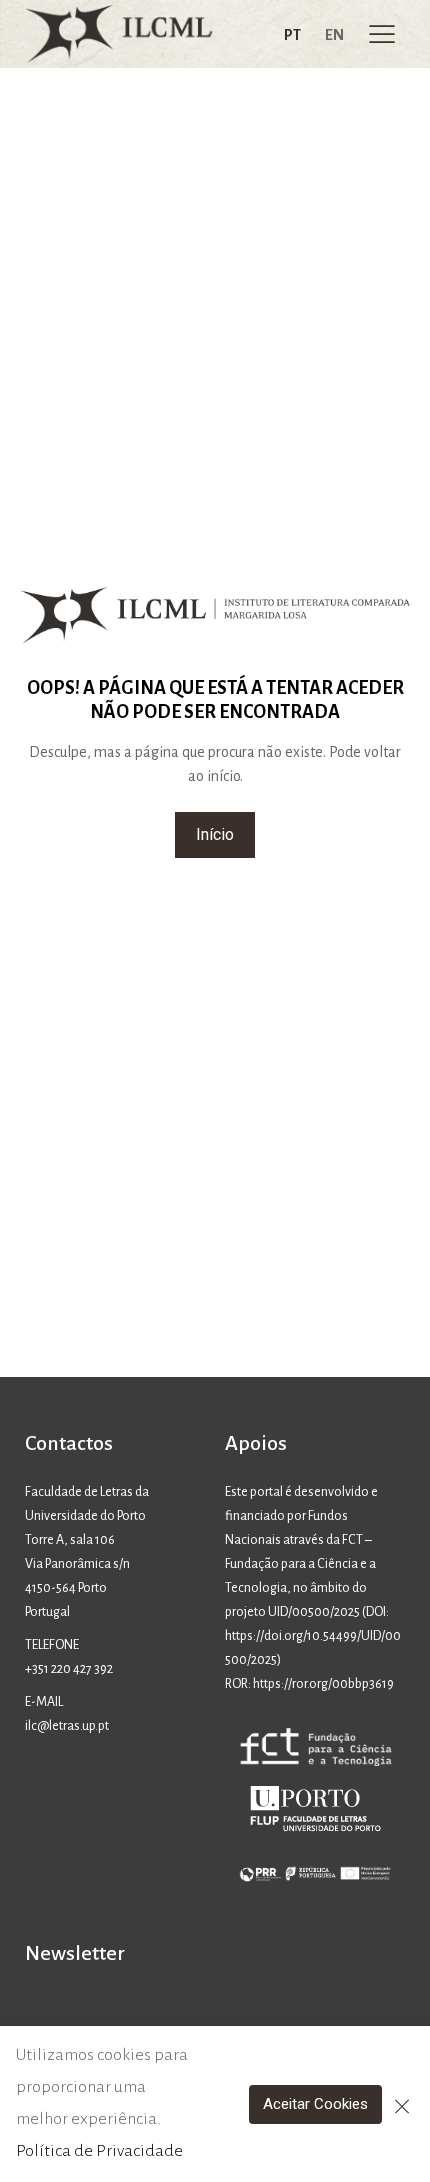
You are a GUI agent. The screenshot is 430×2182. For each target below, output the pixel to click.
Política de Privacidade (99, 2151)
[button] (215, 835)
